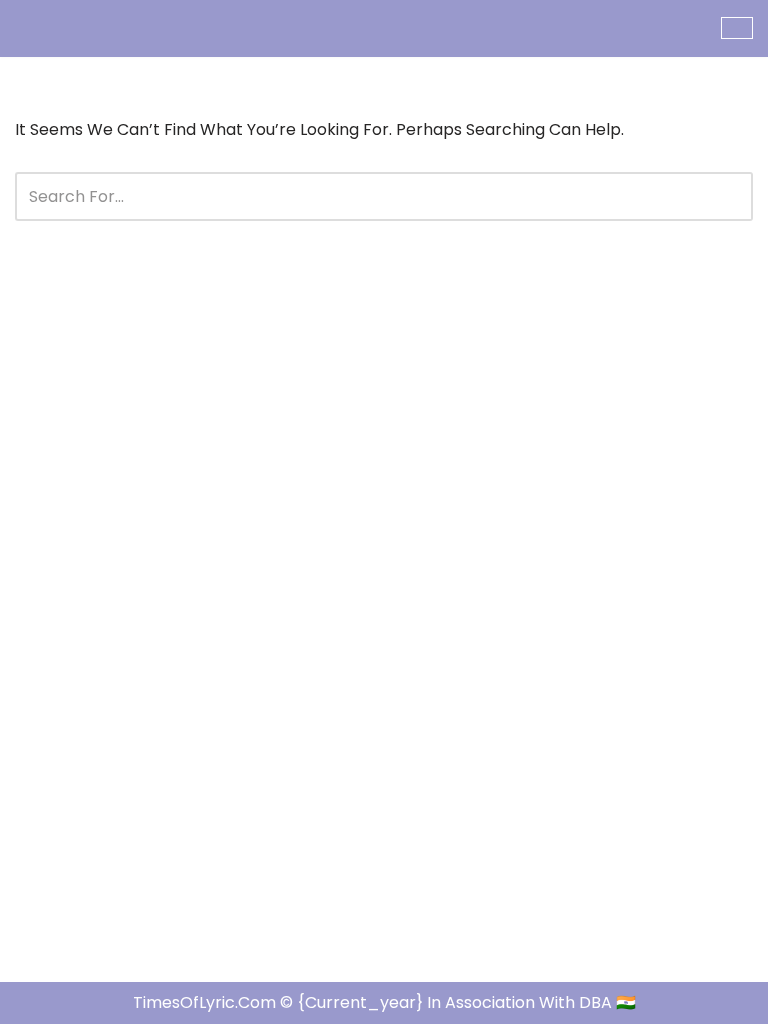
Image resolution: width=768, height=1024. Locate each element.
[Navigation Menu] (737, 28)
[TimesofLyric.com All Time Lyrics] (75, 28)
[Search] (730, 196)
